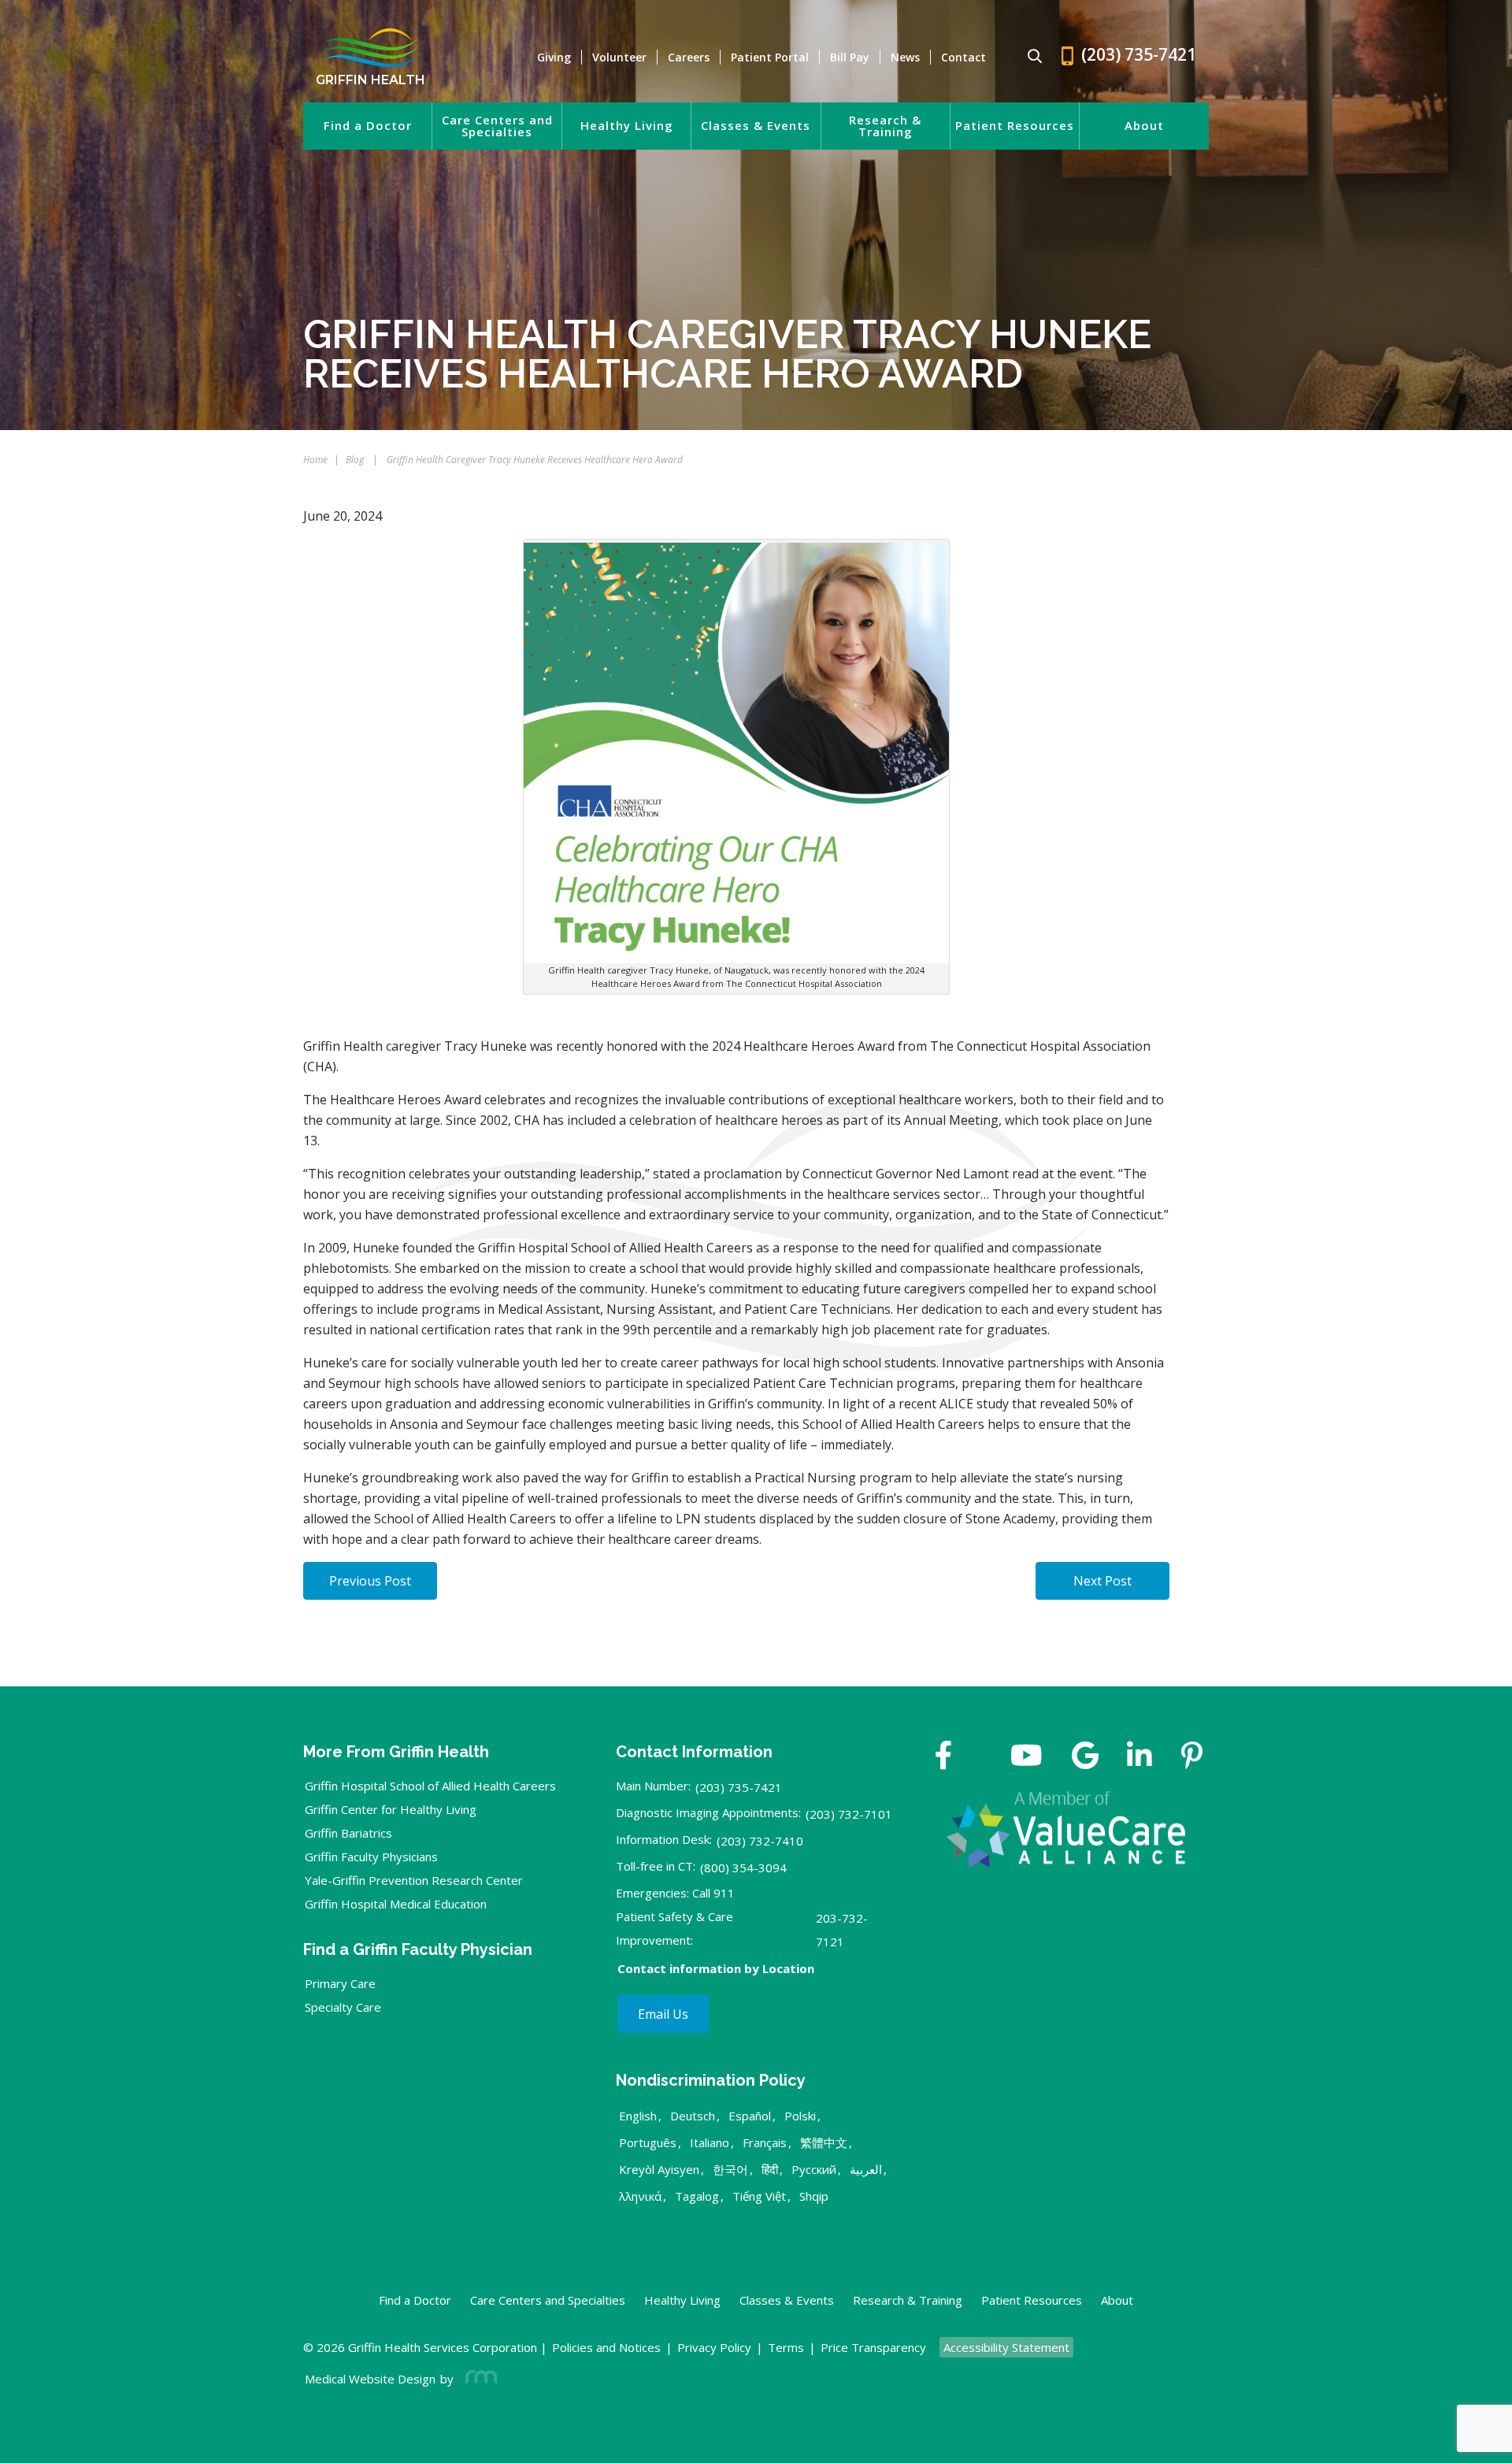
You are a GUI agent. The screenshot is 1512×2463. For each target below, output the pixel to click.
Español (750, 2116)
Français (765, 2142)
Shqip (814, 2196)
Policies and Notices (606, 2347)
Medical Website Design (370, 2379)
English (638, 2116)
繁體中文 (824, 2142)
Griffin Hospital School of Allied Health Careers (430, 1786)
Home (315, 460)
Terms (786, 2347)
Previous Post (370, 1581)
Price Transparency (873, 2347)
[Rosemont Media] (478, 2379)
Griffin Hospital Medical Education (396, 1904)
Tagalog (697, 2196)
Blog (355, 460)
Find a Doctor (368, 126)
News (905, 57)
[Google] (1085, 1757)
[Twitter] (981, 1757)
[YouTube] (1027, 1757)
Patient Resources (1015, 126)
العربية (866, 2169)
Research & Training (885, 126)
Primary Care (340, 1983)
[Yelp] (1192, 1757)
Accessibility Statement (1006, 2347)
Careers (689, 57)
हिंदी (770, 2169)
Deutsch (693, 2116)
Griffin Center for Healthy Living (391, 1809)
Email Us (663, 2014)
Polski (800, 2116)
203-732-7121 (842, 1930)
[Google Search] (1028, 57)
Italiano (710, 2142)
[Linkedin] (1140, 1757)
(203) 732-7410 (760, 1841)
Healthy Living (627, 126)
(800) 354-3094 (743, 1868)
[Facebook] (944, 1757)
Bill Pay (850, 57)
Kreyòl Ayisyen (659, 2169)
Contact (964, 57)
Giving (554, 57)
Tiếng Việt (759, 2196)
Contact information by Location (716, 1968)
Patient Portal (770, 57)
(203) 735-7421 (739, 1787)
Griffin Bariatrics (348, 1833)
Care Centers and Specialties (497, 126)
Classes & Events (756, 126)
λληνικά (640, 2196)
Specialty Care (343, 2007)
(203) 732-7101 (849, 1814)
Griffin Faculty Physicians (371, 1857)
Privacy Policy (714, 2347)
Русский (814, 2169)
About (1144, 126)
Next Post (1102, 1581)
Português (648, 2142)
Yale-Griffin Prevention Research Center (414, 1880)
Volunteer (619, 57)
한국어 (730, 2169)
